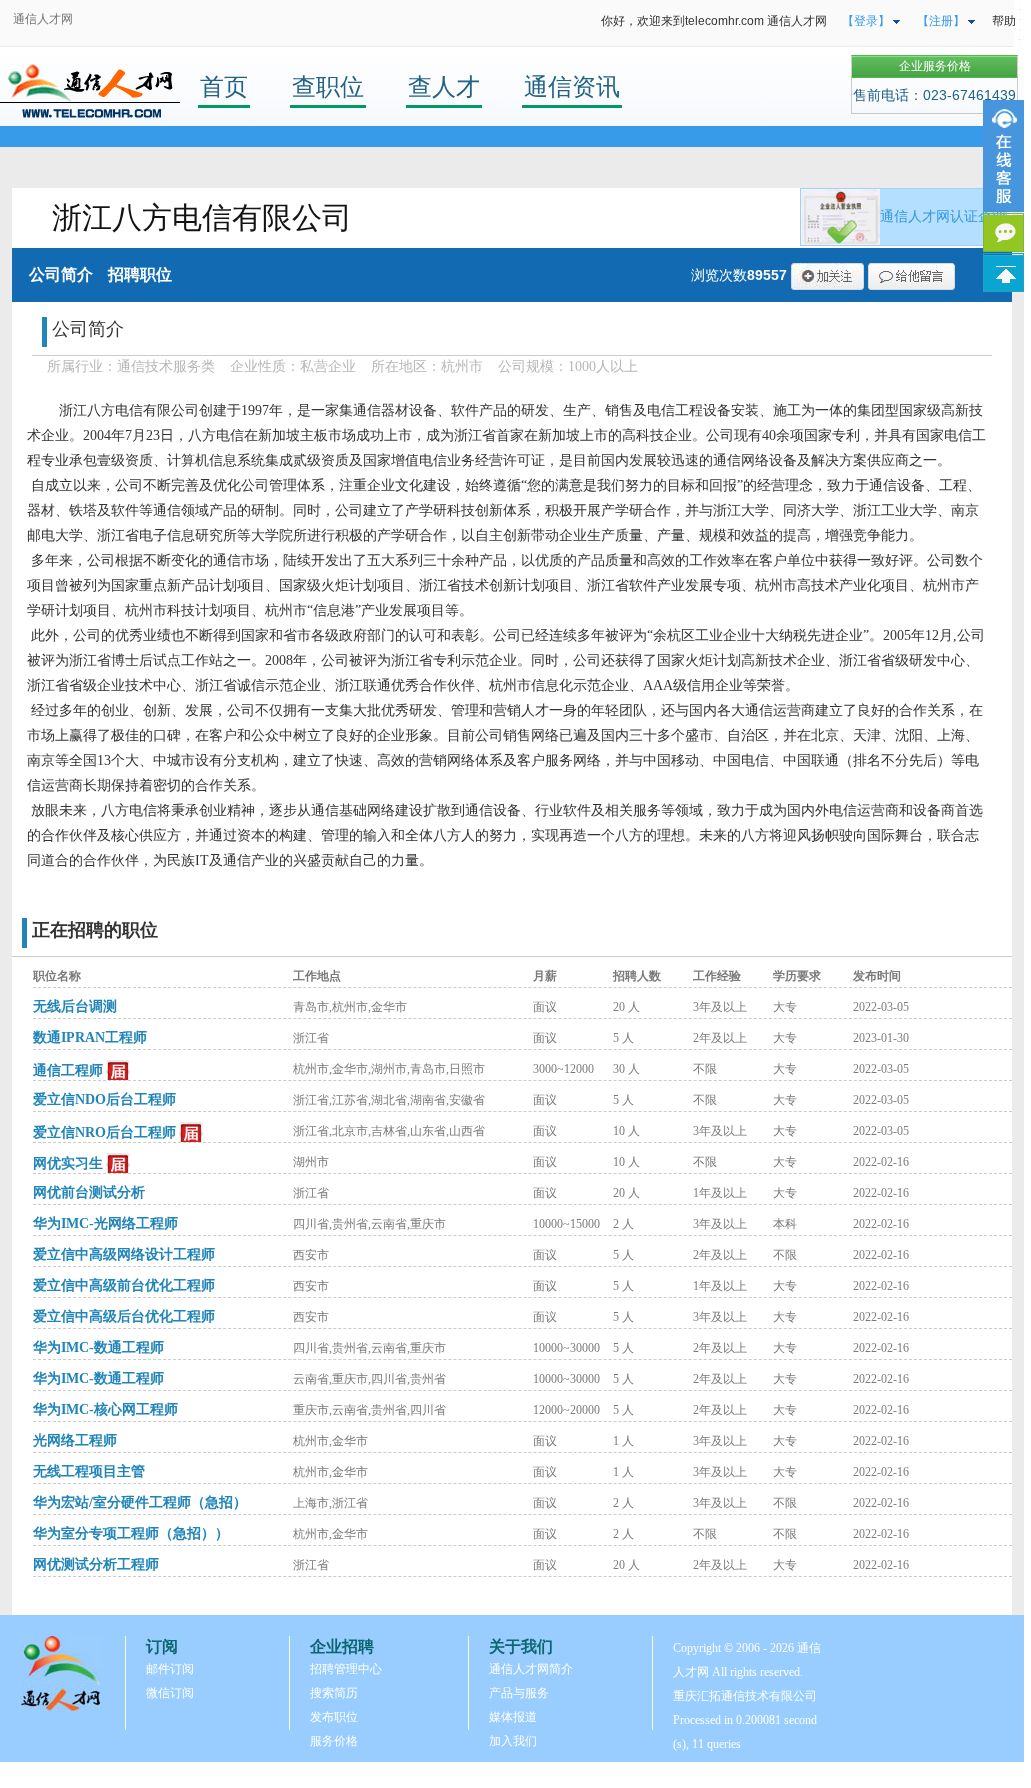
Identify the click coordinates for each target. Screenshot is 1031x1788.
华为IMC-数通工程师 (98, 1347)
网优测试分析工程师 (96, 1564)
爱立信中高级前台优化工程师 (124, 1285)
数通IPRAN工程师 (90, 1037)
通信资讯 (572, 86)
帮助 (1004, 21)
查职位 (328, 86)
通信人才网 (43, 19)
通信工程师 (68, 1070)
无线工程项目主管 (89, 1471)
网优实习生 (68, 1163)
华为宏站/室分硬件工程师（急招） (140, 1502)
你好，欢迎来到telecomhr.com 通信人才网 (714, 21)
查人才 (444, 86)
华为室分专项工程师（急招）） (131, 1533)
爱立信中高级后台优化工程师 (124, 1316)
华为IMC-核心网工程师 (105, 1409)
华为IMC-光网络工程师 (105, 1223)
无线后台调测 (75, 1006)
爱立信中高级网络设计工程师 (124, 1254)
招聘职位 (140, 274)
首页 (224, 86)
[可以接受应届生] (118, 1071)
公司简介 (61, 274)
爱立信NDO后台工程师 (104, 1099)
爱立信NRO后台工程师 (104, 1132)
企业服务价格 (935, 66)
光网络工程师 (75, 1440)
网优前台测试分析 (89, 1192)
